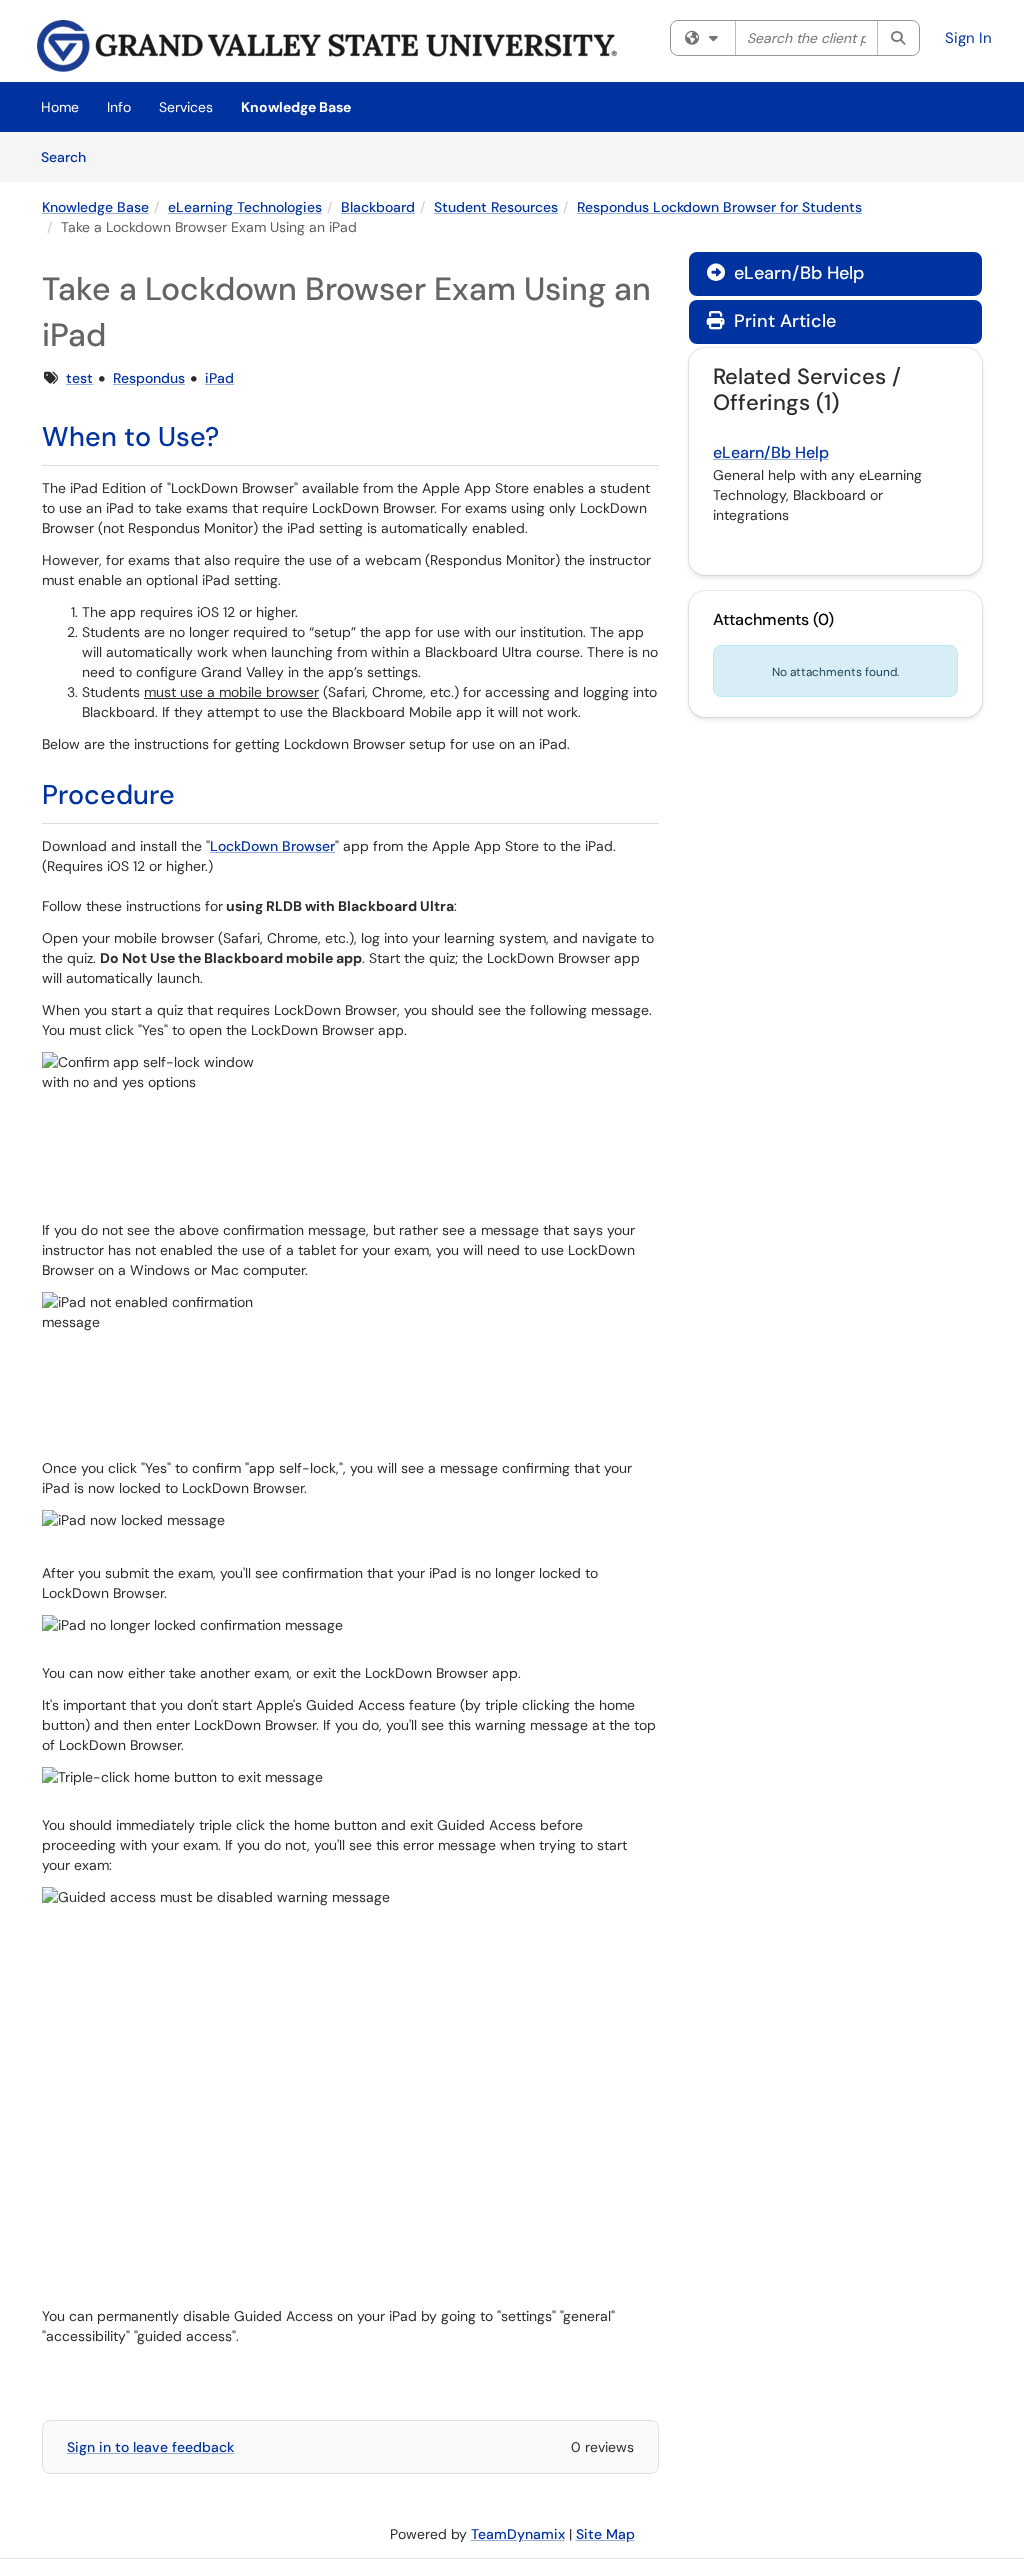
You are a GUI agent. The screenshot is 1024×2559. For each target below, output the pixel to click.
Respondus (149, 378)
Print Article (782, 321)
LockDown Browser (272, 846)
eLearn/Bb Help (785, 273)
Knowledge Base (296, 107)
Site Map (605, 2534)
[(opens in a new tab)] (327, 46)
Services (186, 107)
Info (119, 107)
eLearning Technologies (245, 207)
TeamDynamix (518, 2534)
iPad (219, 378)
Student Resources (496, 207)
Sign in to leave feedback (150, 2447)
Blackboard (378, 207)
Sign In (968, 38)
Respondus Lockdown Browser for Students (719, 207)
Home (60, 107)
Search (70, 156)
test (79, 378)
